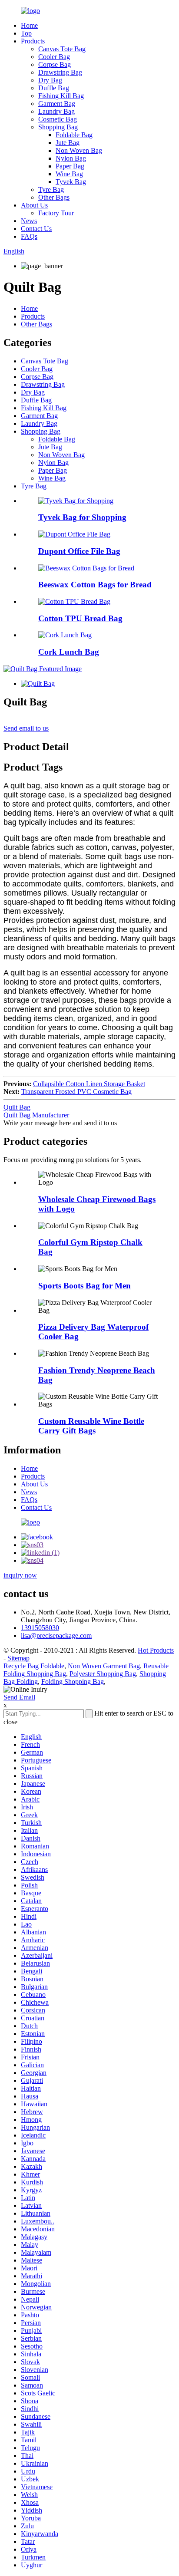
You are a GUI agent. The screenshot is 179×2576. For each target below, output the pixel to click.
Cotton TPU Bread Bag (80, 618)
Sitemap (18, 1658)
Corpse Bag (55, 64)
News (29, 221)
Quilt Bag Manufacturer (36, 1115)
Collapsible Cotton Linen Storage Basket (89, 1084)
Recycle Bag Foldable (34, 1666)
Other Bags (54, 197)
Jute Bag (68, 143)
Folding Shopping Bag (73, 1682)
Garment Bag (57, 104)
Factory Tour (56, 213)
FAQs (29, 236)
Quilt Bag (17, 1107)
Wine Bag (69, 174)
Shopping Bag (58, 127)
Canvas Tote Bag (62, 49)
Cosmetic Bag (58, 119)
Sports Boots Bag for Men (85, 1286)
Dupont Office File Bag (79, 551)
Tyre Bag (51, 189)
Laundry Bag (56, 111)
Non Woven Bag (79, 150)
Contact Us (36, 229)
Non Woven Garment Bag (104, 1666)
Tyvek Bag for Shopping (82, 517)
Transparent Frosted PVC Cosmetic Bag (76, 1092)
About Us (34, 205)
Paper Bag (70, 166)
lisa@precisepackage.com (56, 1636)
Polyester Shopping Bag (103, 1674)
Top (26, 33)
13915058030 (40, 1628)
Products (33, 41)
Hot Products (156, 1650)
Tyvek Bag (71, 182)
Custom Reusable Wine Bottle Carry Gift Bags (91, 1426)
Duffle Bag (54, 88)
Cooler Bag (54, 57)
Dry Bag (50, 80)
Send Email (19, 1697)
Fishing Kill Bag (61, 96)
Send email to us (26, 728)
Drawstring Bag (60, 72)
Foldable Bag (74, 135)
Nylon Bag (71, 158)
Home (29, 25)
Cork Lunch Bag (69, 652)
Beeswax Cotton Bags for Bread (95, 585)
